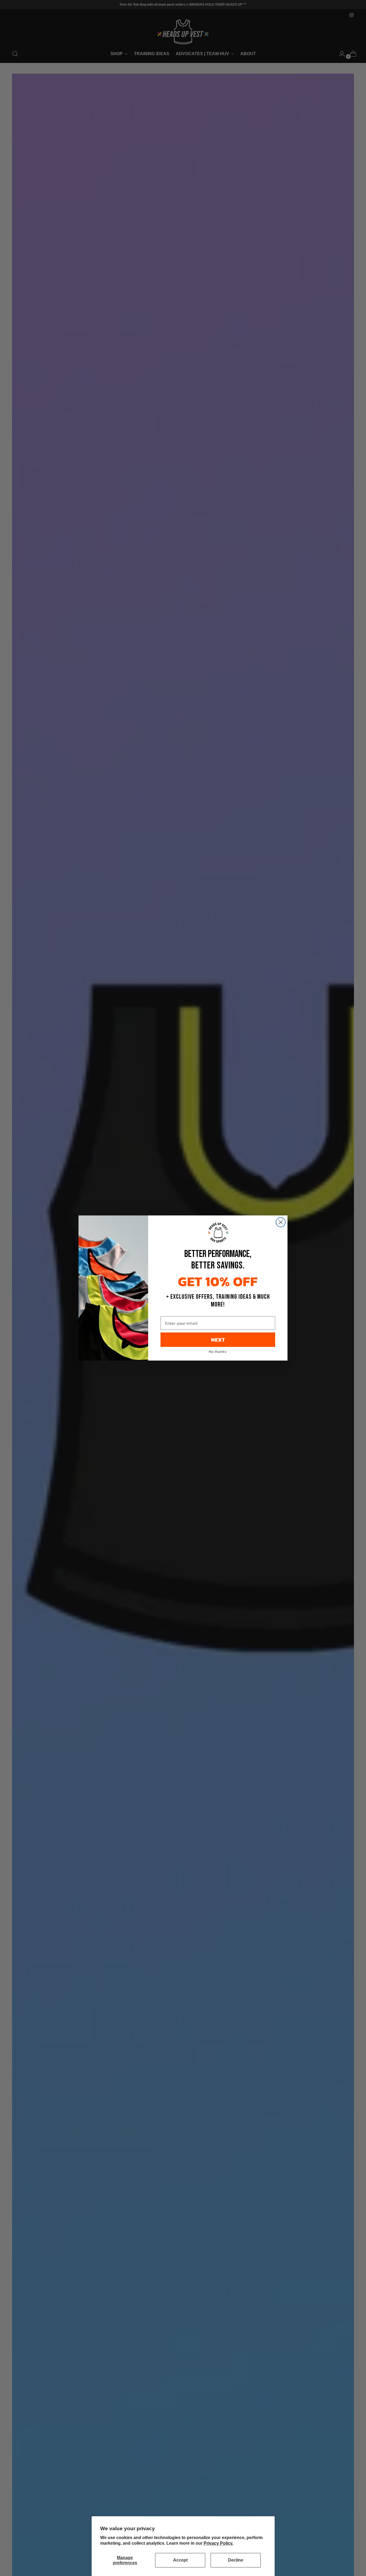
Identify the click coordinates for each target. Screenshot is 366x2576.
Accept (180, 2560)
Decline (236, 2560)
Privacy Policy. (219, 2543)
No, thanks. (218, 1352)
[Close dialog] (281, 1222)
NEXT (218, 1340)
